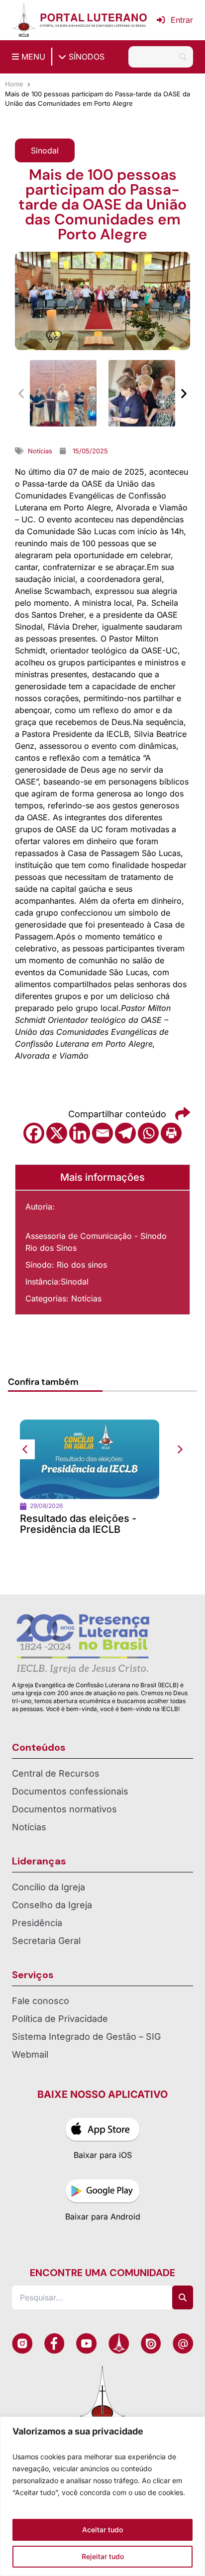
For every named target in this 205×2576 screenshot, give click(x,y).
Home (14, 84)
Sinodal (75, 1282)
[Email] (102, 1133)
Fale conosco (41, 2001)
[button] (45, 150)
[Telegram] (125, 1133)
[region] (102, 2496)
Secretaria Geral (46, 1941)
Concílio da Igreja (49, 1887)
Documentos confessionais (70, 1791)
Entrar (182, 20)
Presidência (37, 1923)
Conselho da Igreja (52, 1905)
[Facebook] (34, 1133)
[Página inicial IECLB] (24, 20)
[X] (57, 1133)
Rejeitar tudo (103, 2556)
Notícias (86, 1298)
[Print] (171, 1133)
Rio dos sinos (82, 1265)
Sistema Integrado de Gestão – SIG (86, 2037)
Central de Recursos (56, 1773)
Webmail (30, 2054)
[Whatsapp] (148, 1133)
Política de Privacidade (60, 2019)
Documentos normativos (64, 1809)
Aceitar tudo (102, 2530)
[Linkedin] (80, 1133)
